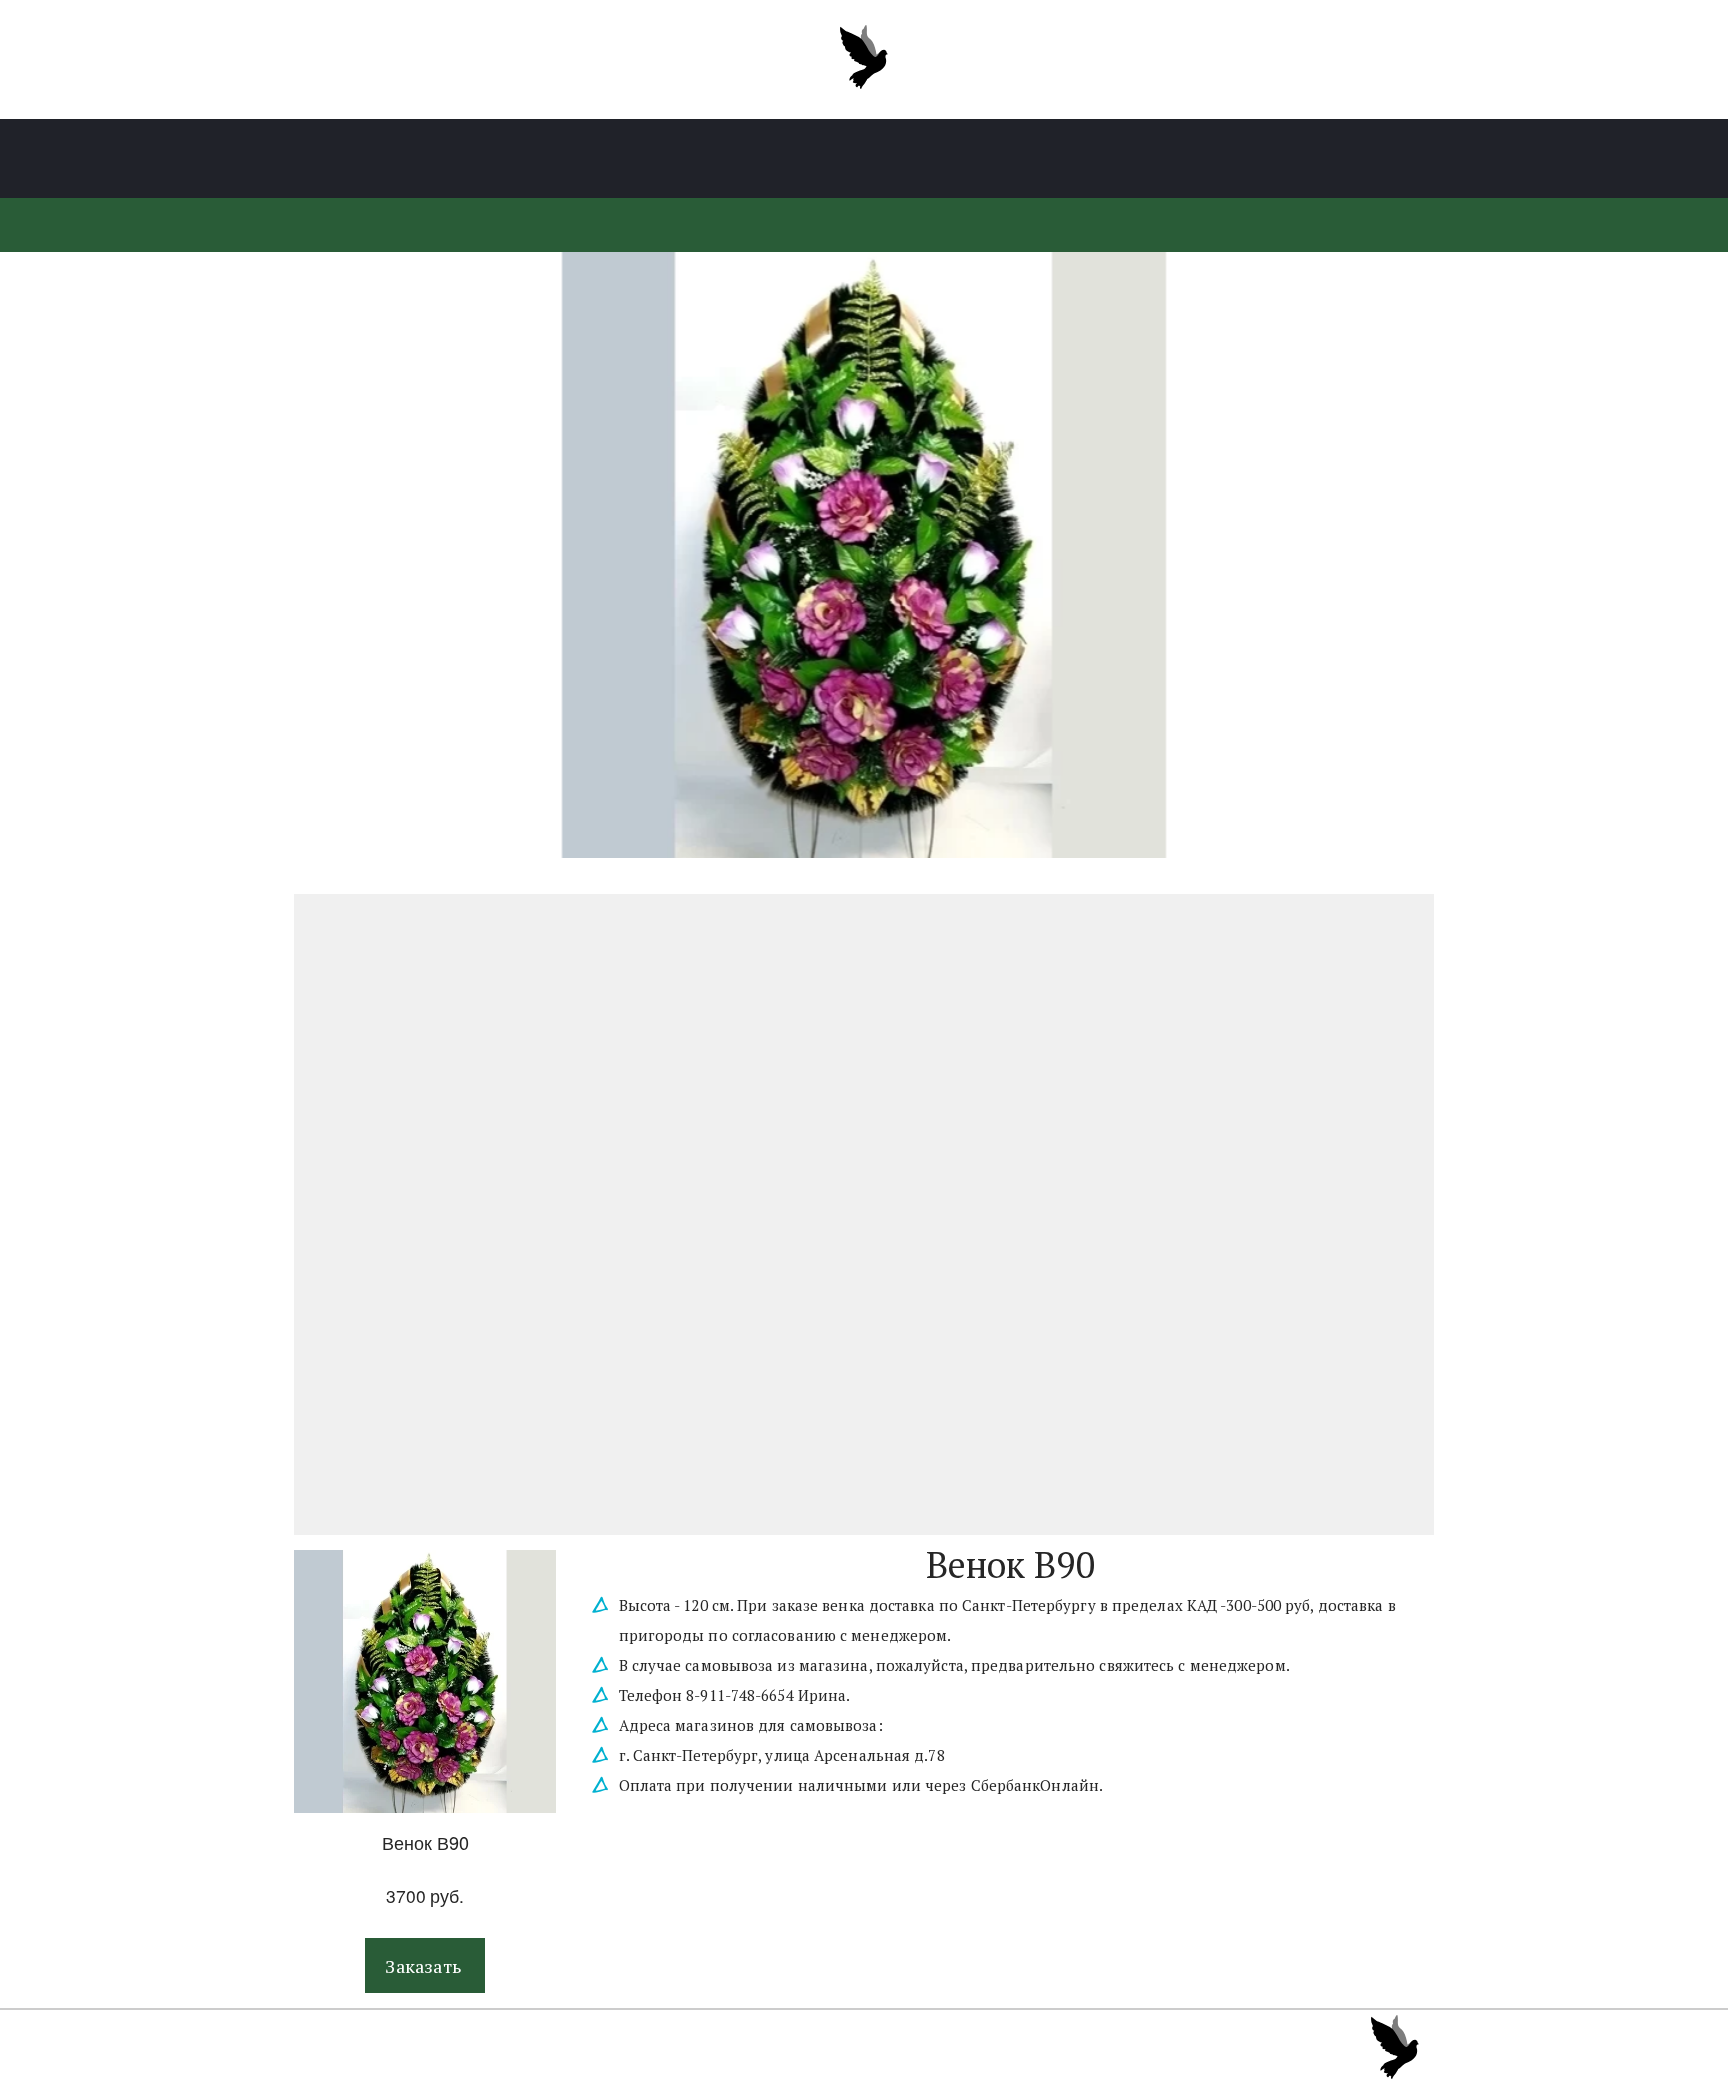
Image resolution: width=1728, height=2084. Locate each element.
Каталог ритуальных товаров (490, 159)
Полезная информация (846, 159)
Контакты (1220, 159)
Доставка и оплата (1061, 159)
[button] (425, 1965)
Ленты (680, 159)
